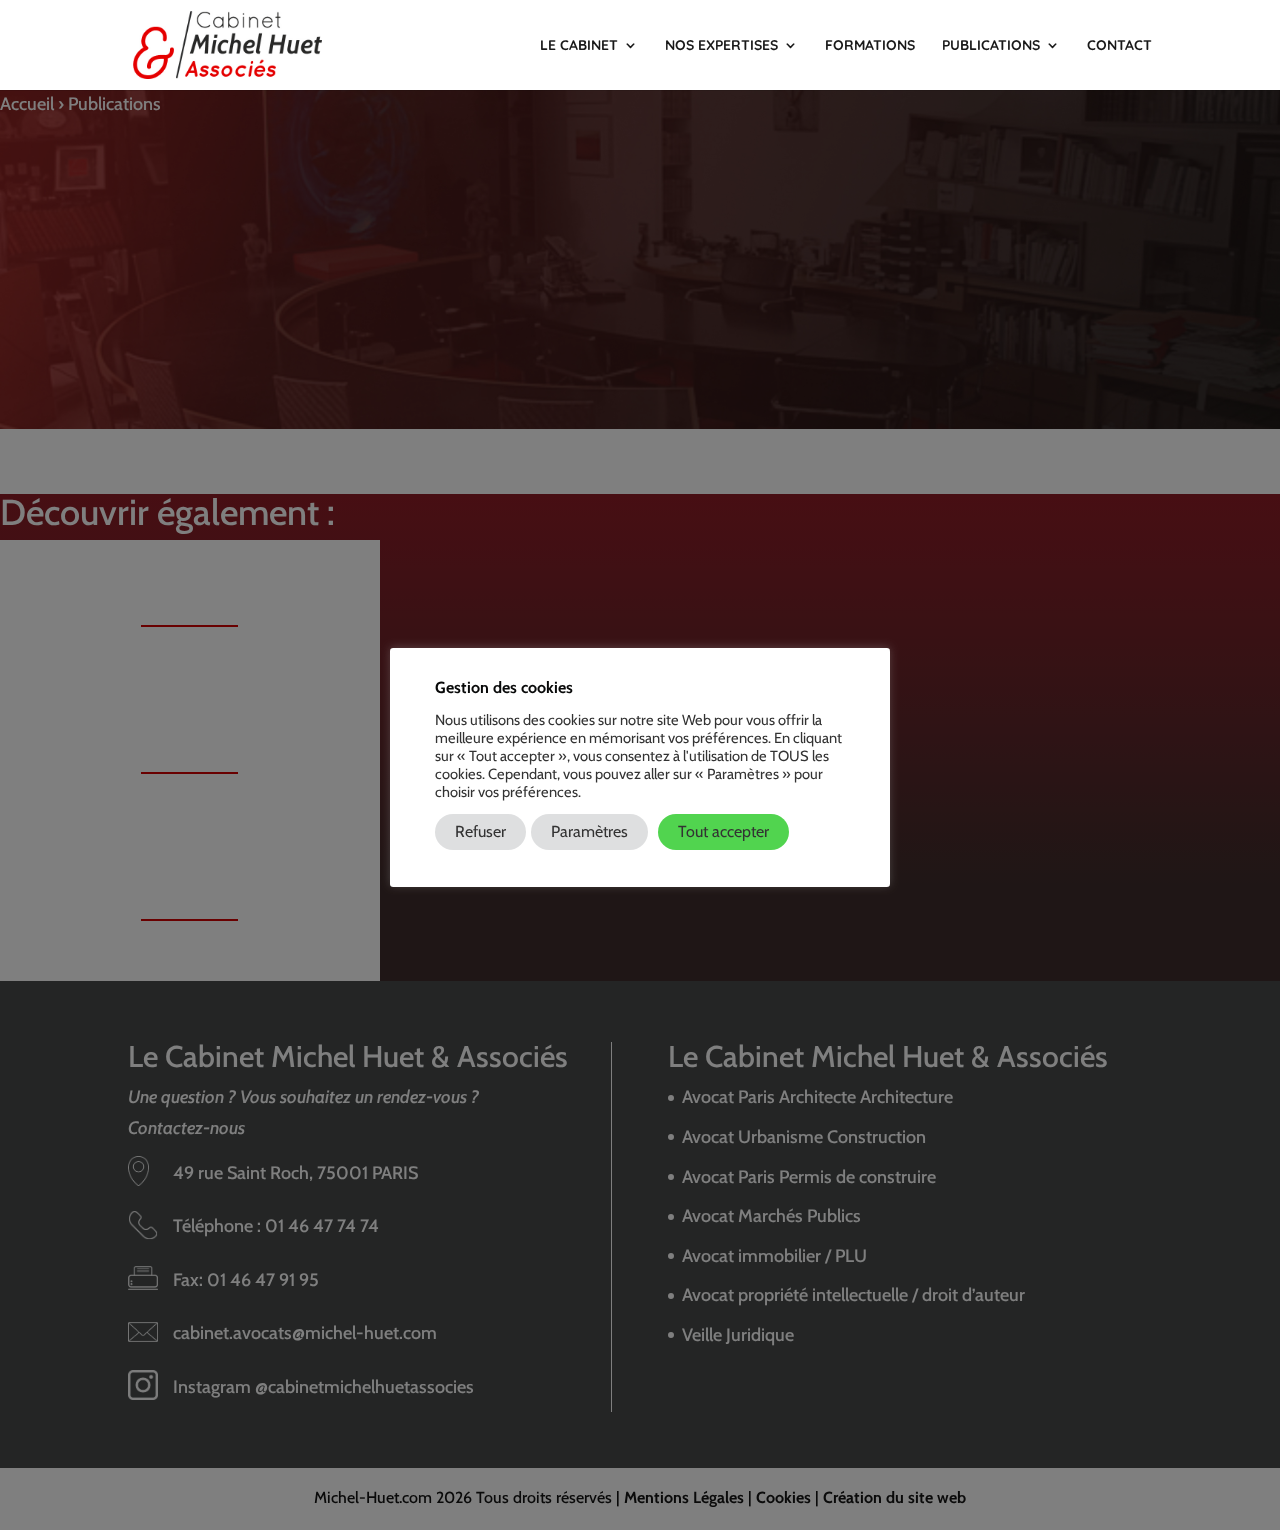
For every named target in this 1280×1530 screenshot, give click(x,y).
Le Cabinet (579, 46)
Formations (870, 46)
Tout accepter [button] (723, 831)
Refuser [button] (480, 831)
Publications (991, 46)
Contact (1119, 46)
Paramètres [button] (589, 831)
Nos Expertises (721, 46)
